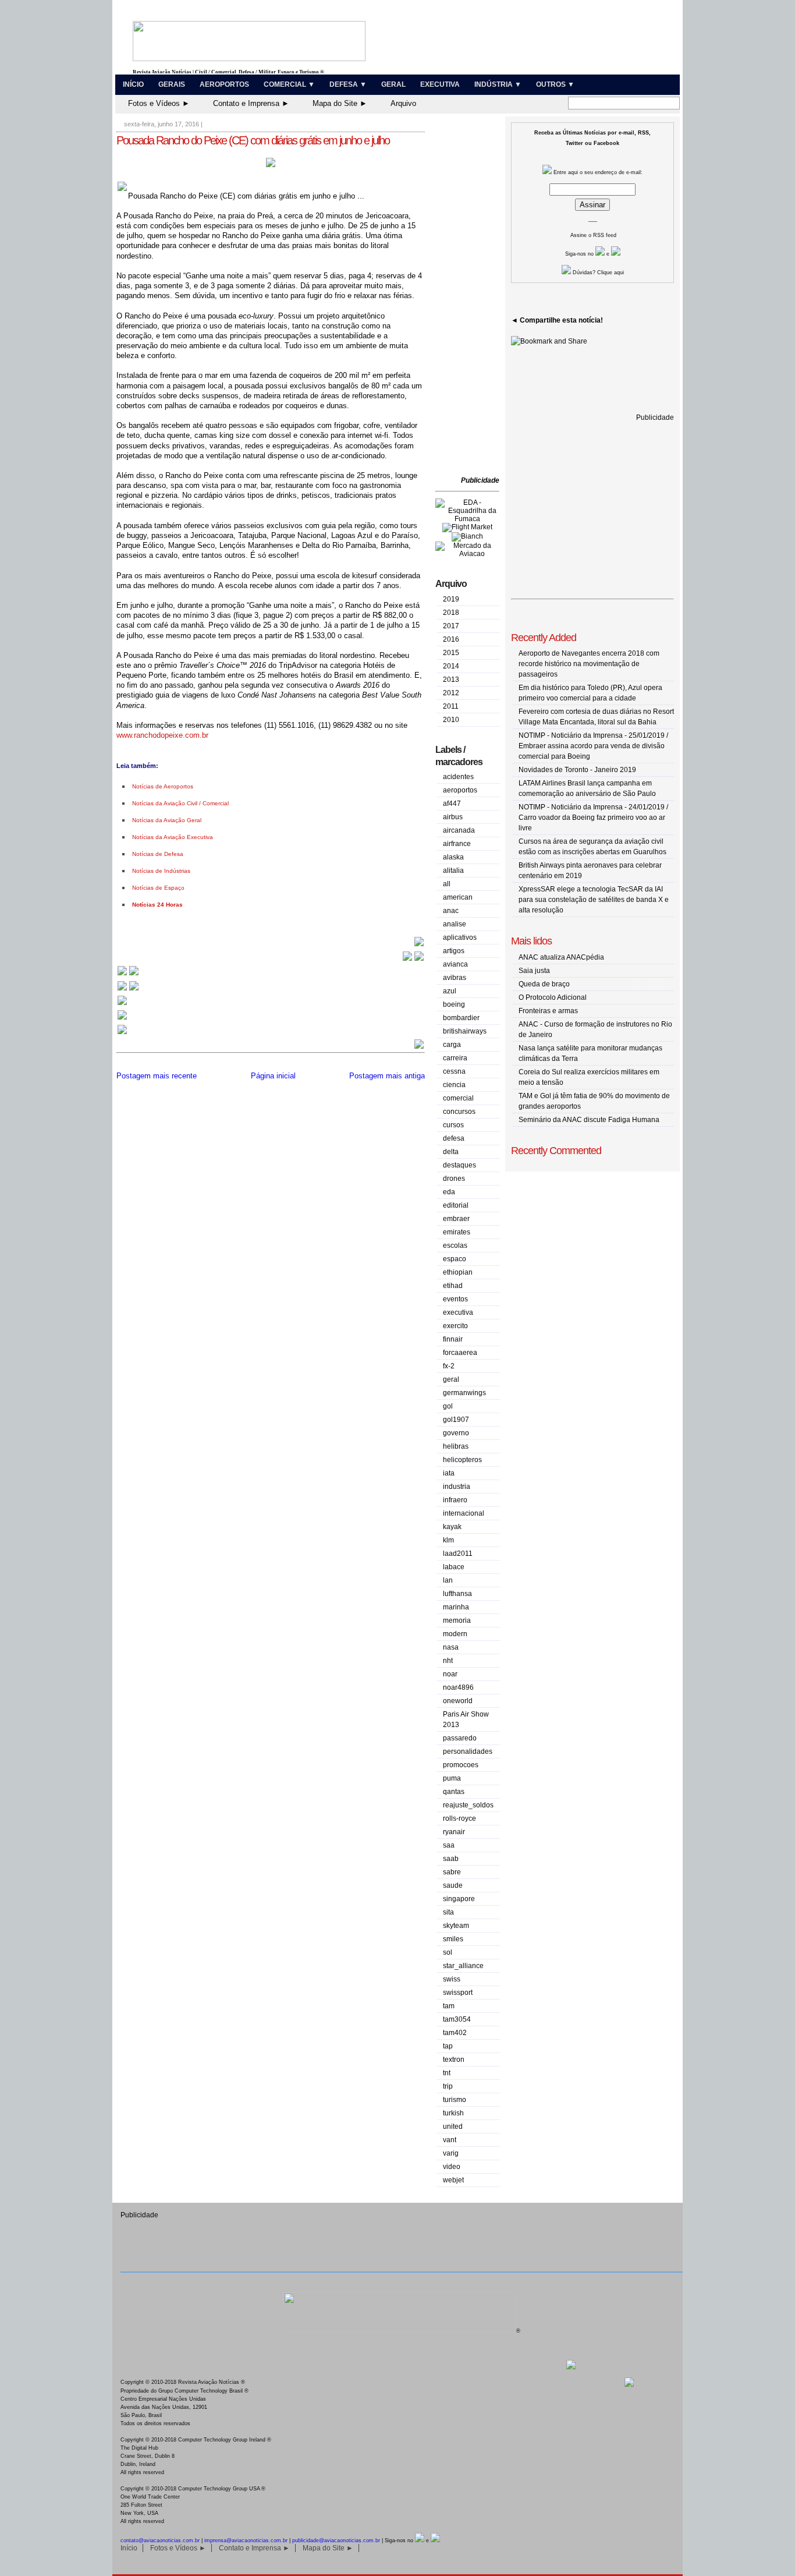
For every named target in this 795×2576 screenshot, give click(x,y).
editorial (456, 1205)
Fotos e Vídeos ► (159, 103)
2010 (451, 720)
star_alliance (463, 1966)
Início (133, 84)
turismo (455, 2100)
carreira (455, 1058)
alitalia (453, 871)
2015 (451, 653)
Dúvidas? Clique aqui (597, 273)
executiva (458, 1312)
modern (455, 1634)
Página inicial (273, 1076)
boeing (454, 1004)
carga (452, 1045)
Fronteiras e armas (548, 1011)
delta (451, 1152)
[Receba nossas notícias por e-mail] (128, 990)
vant (450, 2140)
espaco (455, 1259)
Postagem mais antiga (387, 1076)
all (447, 884)
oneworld (458, 1701)
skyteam (456, 1926)
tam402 (455, 2033)
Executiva (440, 84)
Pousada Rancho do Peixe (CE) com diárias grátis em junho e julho (253, 140)
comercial (458, 1098)
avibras (455, 978)
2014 (451, 666)
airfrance (457, 844)
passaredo (460, 1738)
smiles (453, 1939)
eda (449, 1192)
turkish (453, 2113)
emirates (457, 1232)
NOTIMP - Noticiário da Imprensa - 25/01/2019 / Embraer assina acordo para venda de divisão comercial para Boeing (593, 746)
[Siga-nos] (122, 1004)
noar (450, 1674)
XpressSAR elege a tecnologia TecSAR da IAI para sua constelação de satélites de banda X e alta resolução (594, 900)
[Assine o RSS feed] (122, 1033)
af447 (452, 804)
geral (451, 1379)
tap (448, 2046)
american (458, 897)
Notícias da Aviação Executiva (173, 837)
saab (451, 1859)
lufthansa (457, 1594)
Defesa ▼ (348, 84)
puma (452, 1778)
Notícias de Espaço (158, 888)
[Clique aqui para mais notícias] (128, 974)
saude (453, 1885)
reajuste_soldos (468, 1805)
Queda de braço (544, 984)
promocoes (461, 1765)
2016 (451, 639)
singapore (459, 1899)
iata (449, 1473)
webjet (453, 2180)
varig (451, 2153)
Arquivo (403, 103)
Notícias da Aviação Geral (167, 820)
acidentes (458, 777)
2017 (451, 626)
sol (448, 1952)
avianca (455, 964)
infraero (455, 1500)
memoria (457, 1620)
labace (454, 1567)
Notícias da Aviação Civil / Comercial (180, 803)
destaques (459, 1165)
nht (448, 1661)
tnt (447, 2073)
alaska (453, 857)
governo (456, 1433)
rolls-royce (459, 1818)
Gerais (172, 84)
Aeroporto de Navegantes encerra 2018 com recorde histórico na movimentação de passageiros (589, 664)
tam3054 (457, 2019)
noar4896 (458, 1687)
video (452, 2167)
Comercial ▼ (289, 84)
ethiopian (458, 1272)
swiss (452, 1979)
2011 (451, 706)
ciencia (454, 1085)
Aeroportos (224, 84)
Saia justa (534, 971)
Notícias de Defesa (158, 854)
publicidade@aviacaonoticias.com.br (336, 2540)
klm (448, 1540)
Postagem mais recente (157, 1076)
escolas (455, 1245)
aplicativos (460, 937)
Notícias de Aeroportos (163, 786)
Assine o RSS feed (593, 235)
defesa (454, 1138)
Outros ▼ (555, 84)
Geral (393, 84)
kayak (452, 1527)
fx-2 (449, 1366)
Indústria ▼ (498, 84)
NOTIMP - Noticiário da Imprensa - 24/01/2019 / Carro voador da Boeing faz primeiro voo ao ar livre (593, 818)
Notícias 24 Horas (157, 905)
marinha (456, 1607)
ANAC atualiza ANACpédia (561, 957)
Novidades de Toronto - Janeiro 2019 (577, 770)
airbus (453, 817)
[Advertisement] (470, 297)
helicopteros (462, 1460)
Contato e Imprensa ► (251, 103)
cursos (453, 1125)
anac (451, 911)
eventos (455, 1299)
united (453, 2126)
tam (449, 2006)
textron (454, 2060)
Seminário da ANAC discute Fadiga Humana (589, 1120)
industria (457, 1487)
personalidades (468, 1751)
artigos (454, 951)
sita (448, 1912)
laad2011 (458, 1554)
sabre (452, 1872)
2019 (451, 599)
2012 (451, 693)
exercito (455, 1326)
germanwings (464, 1393)
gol (448, 1406)
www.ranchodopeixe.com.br (162, 735)
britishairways (465, 1031)
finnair (453, 1339)
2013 (451, 680)
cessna (454, 1071)
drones (454, 1179)
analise (455, 924)
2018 (451, 613)
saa (449, 1845)
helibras (456, 1446)
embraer (456, 1219)
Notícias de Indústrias (161, 871)
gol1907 (456, 1420)
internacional (464, 1513)
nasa (451, 1647)
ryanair (454, 1832)
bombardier (461, 1018)
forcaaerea (460, 1353)
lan (448, 1580)
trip (448, 2086)
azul (450, 991)
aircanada (459, 830)
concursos (459, 1112)
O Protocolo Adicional (553, 997)
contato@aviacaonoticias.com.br (160, 2540)
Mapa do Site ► (340, 103)
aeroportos (460, 790)
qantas (454, 1792)
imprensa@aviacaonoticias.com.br (246, 2540)
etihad (453, 1286)
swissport (458, 1993)
